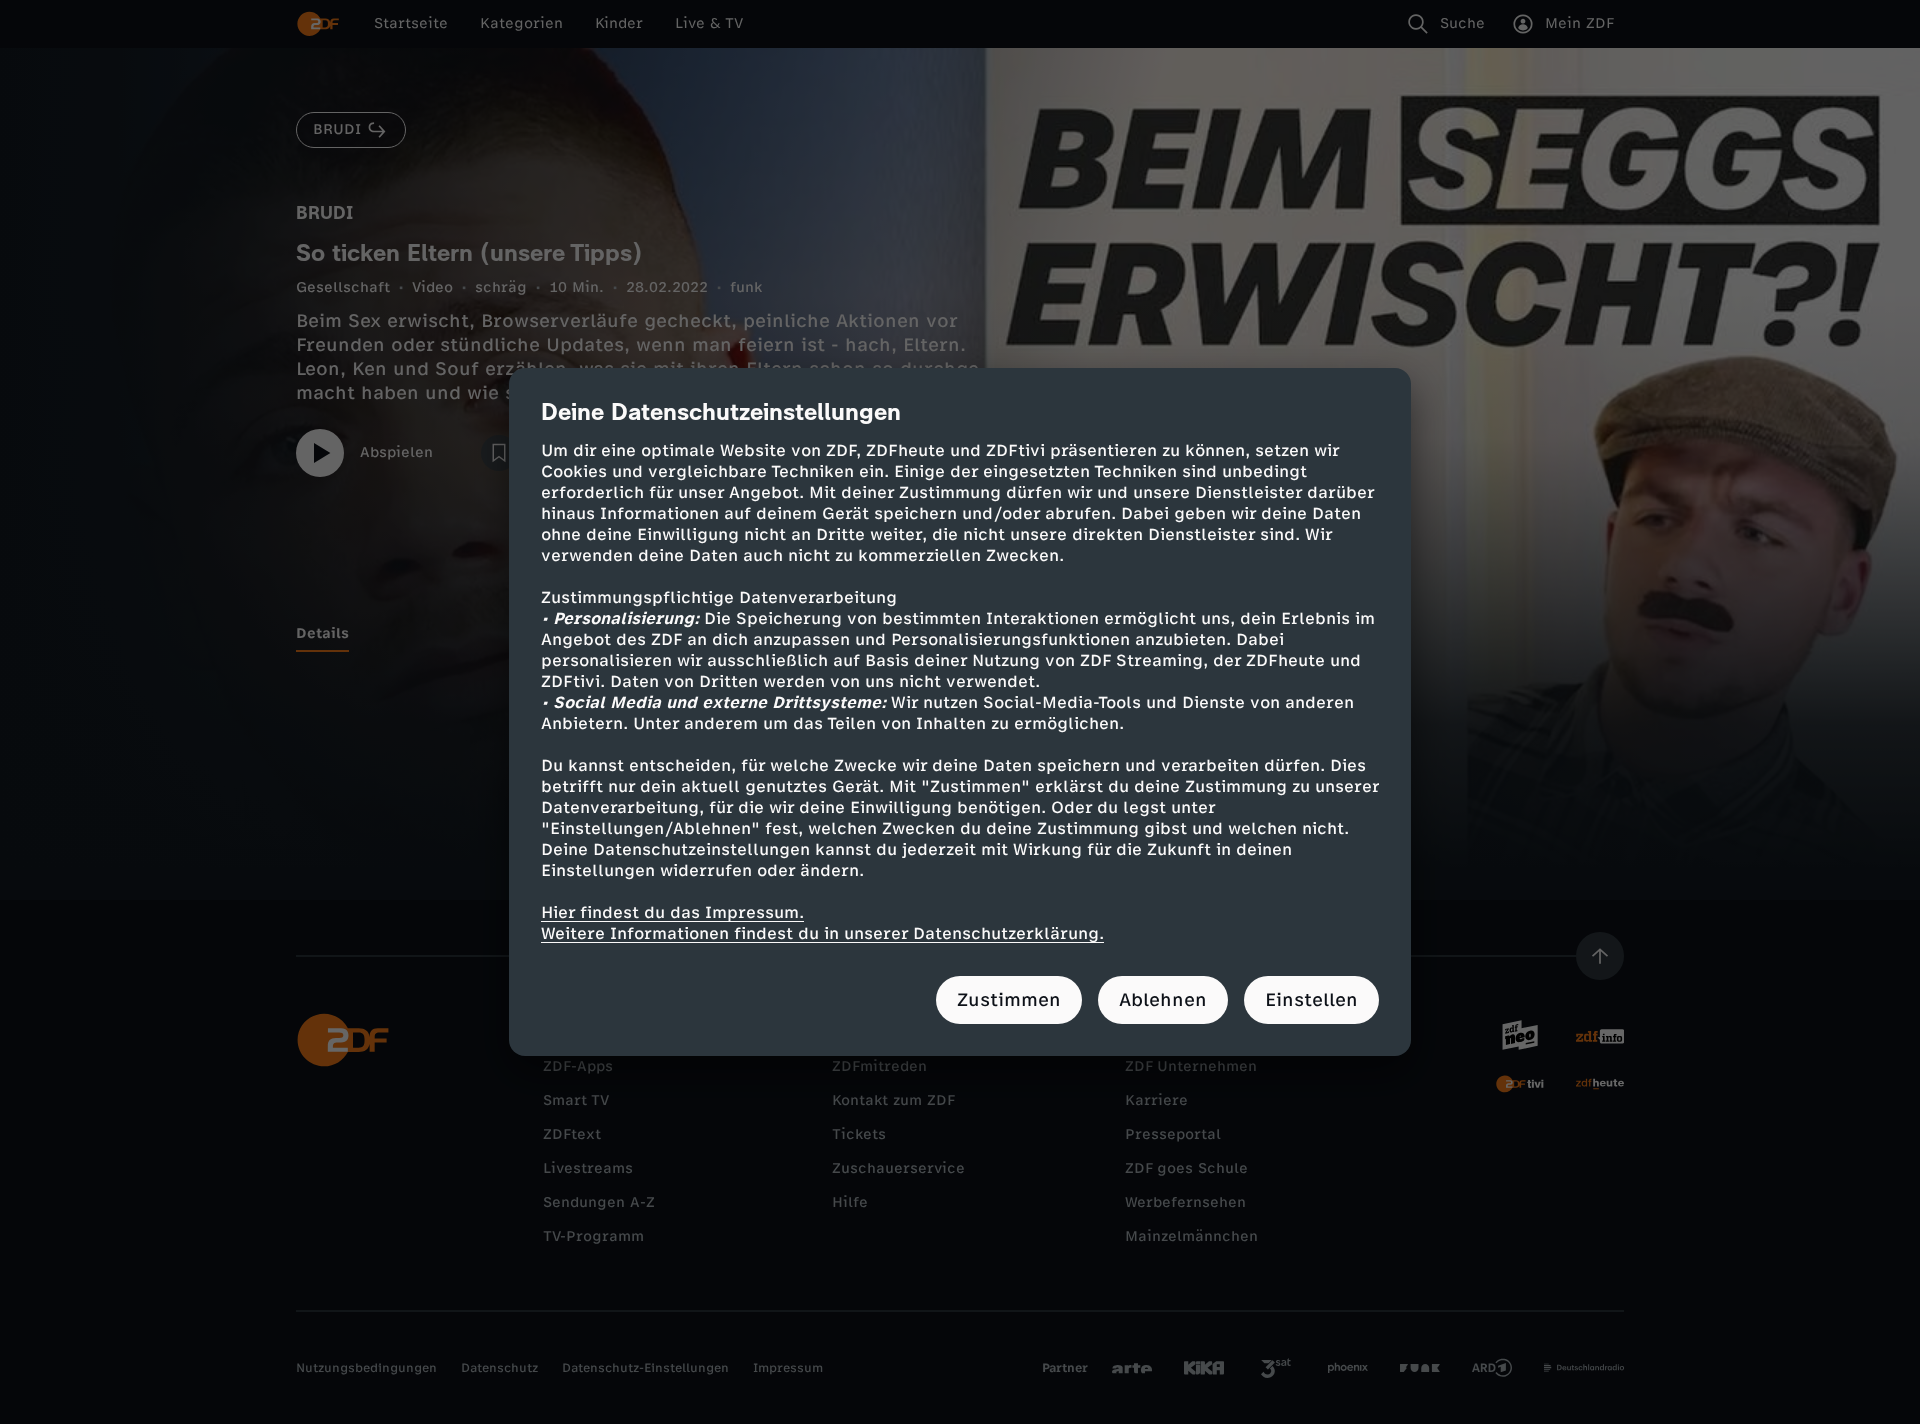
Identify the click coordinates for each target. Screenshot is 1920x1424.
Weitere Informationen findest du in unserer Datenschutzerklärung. (822, 933)
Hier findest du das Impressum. (672, 912)
